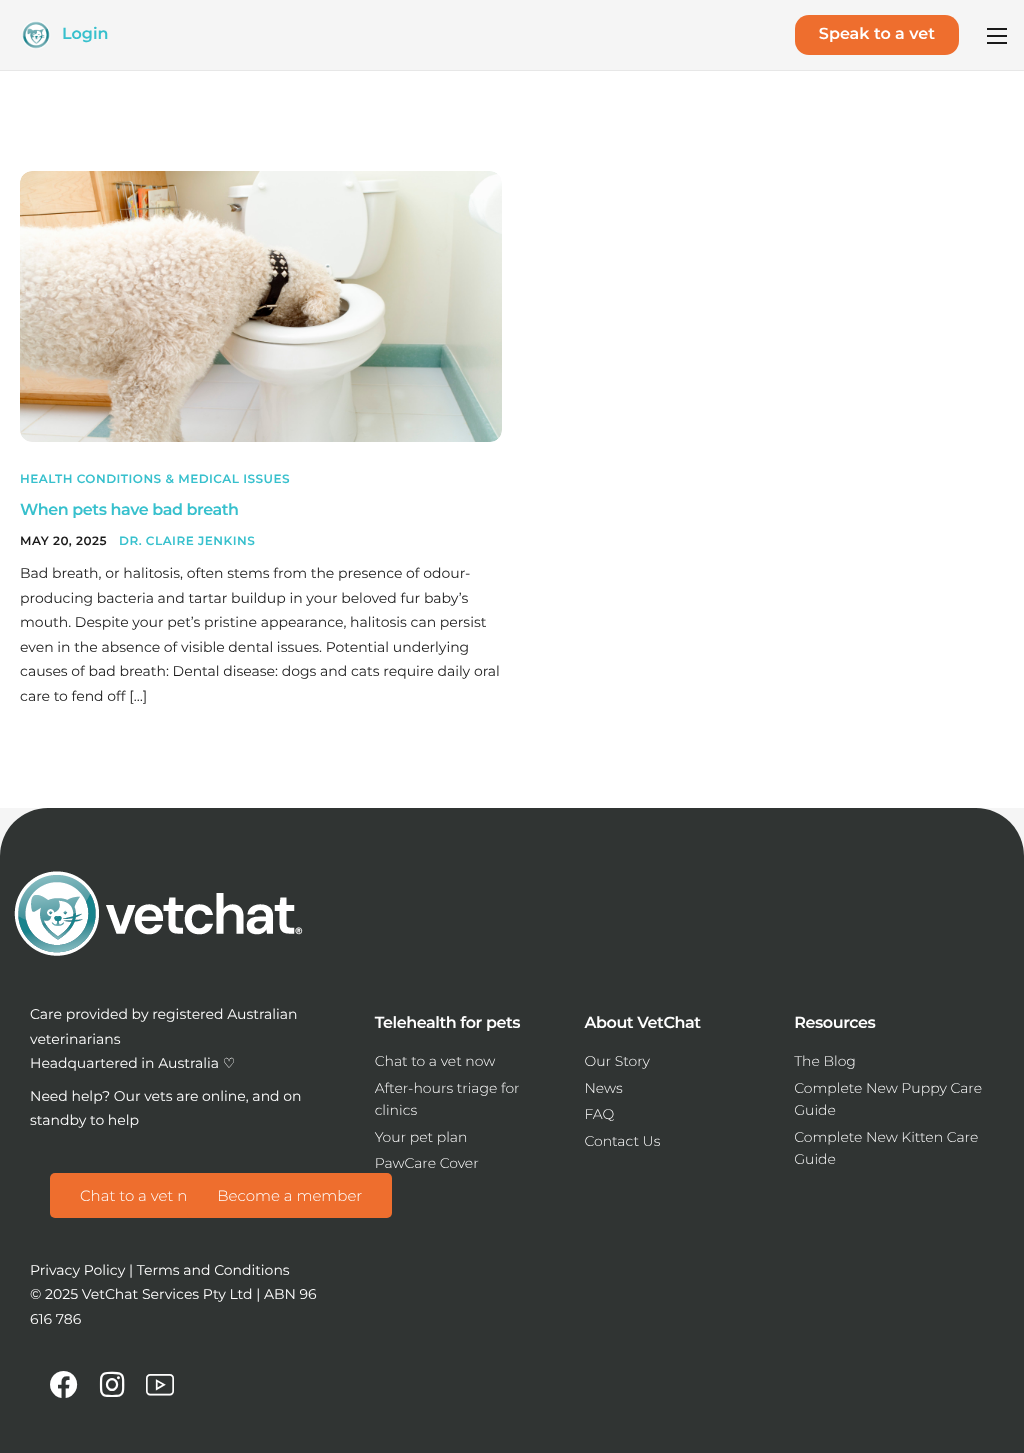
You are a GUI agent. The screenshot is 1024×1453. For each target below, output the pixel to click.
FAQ (599, 1114)
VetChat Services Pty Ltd (167, 1294)
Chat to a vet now (144, 1195)
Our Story (617, 1061)
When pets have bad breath (129, 510)
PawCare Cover (427, 1163)
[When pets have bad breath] (261, 305)
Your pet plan (421, 1137)
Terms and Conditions (213, 1270)
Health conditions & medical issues (155, 479)
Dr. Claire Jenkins (187, 541)
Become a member (289, 1195)
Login (85, 34)
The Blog (825, 1061)
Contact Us (622, 1141)
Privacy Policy (77, 1270)
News (603, 1088)
